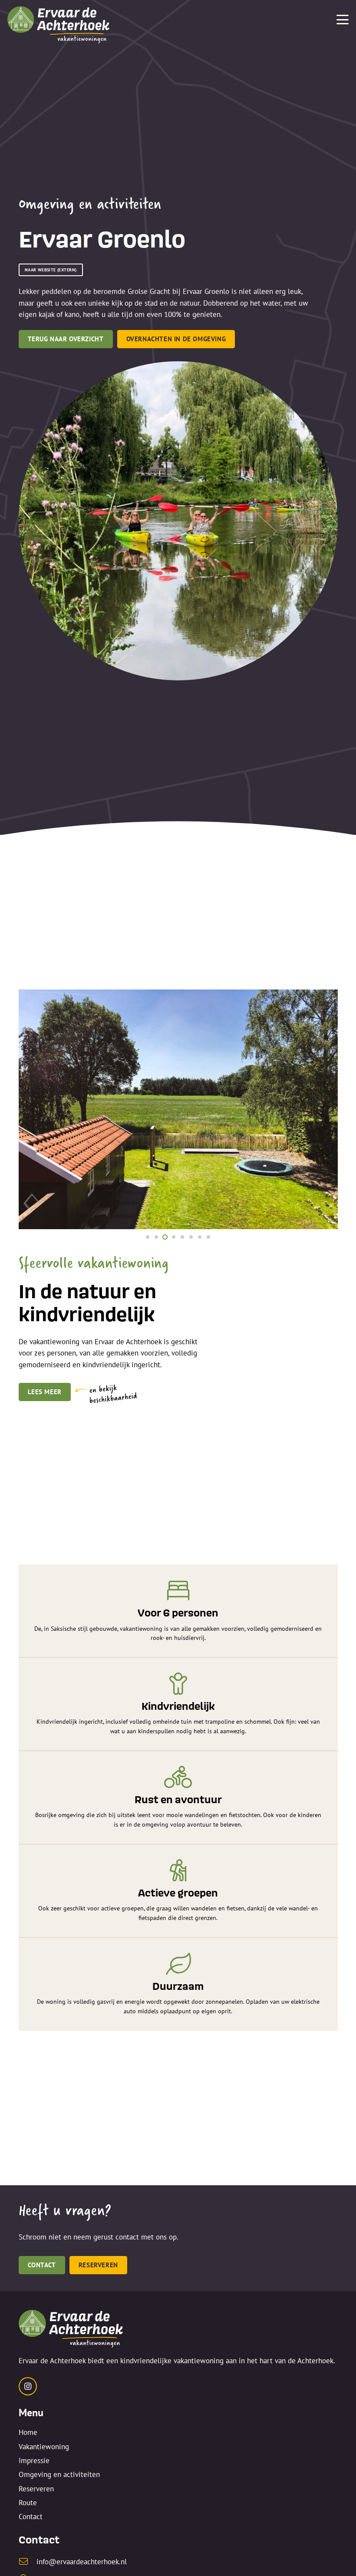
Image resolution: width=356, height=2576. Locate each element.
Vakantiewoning (44, 2447)
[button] (342, 20)
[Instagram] (28, 2386)
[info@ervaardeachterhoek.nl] (28, 2562)
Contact (31, 2517)
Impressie (34, 2461)
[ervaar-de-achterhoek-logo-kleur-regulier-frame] (59, 23)
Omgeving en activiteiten (59, 2474)
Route (28, 2503)
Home (28, 2432)
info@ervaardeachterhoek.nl (82, 2562)
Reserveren (36, 2489)
